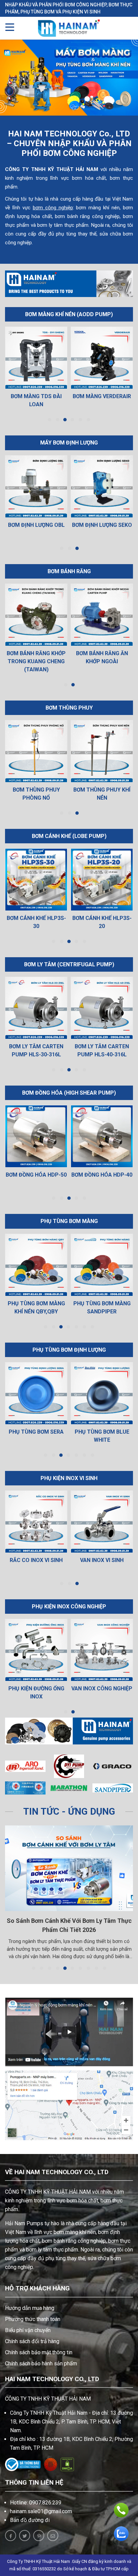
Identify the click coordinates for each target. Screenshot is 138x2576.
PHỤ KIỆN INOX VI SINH (69, 1478)
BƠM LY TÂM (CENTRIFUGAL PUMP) (69, 964)
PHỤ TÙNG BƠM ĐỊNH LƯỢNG (69, 1350)
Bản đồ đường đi (30, 2520)
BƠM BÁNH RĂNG (69, 571)
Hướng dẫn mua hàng (30, 2308)
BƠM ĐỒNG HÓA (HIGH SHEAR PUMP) (69, 1093)
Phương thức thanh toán (33, 2319)
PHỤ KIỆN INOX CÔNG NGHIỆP (69, 1607)
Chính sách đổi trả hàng (32, 2341)
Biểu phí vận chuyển (28, 2330)
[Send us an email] (53, 2536)
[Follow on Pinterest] (39, 2536)
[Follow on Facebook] (11, 2536)
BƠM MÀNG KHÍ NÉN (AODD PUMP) (69, 314)
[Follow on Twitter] (25, 2536)
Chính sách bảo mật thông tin (39, 2352)
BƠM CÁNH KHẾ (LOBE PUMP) (69, 836)
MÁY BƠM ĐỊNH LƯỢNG (69, 443)
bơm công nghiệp (53, 208)
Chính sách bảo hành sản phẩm (41, 2363)
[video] (69, 2032)
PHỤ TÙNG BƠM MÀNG (69, 1221)
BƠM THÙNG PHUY (69, 708)
